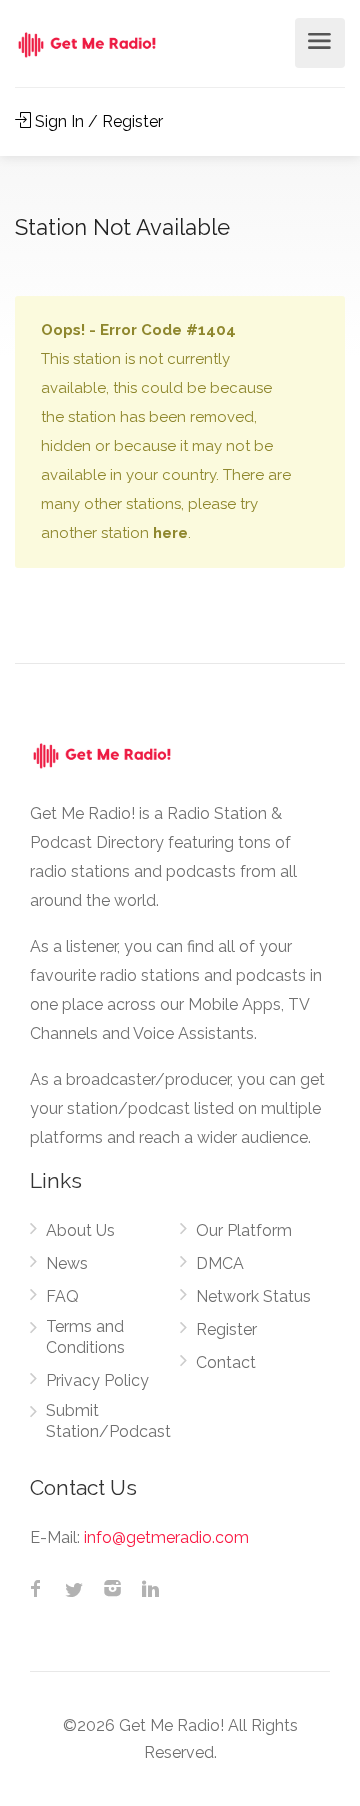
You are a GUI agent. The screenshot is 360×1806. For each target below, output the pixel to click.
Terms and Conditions (85, 1337)
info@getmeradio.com (166, 1537)
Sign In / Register (97, 121)
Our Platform (244, 1230)
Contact (226, 1362)
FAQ (62, 1296)
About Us (80, 1230)
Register (226, 1329)
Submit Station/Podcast (108, 1421)
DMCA (220, 1263)
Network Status (253, 1296)
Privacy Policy (97, 1380)
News (67, 1263)
